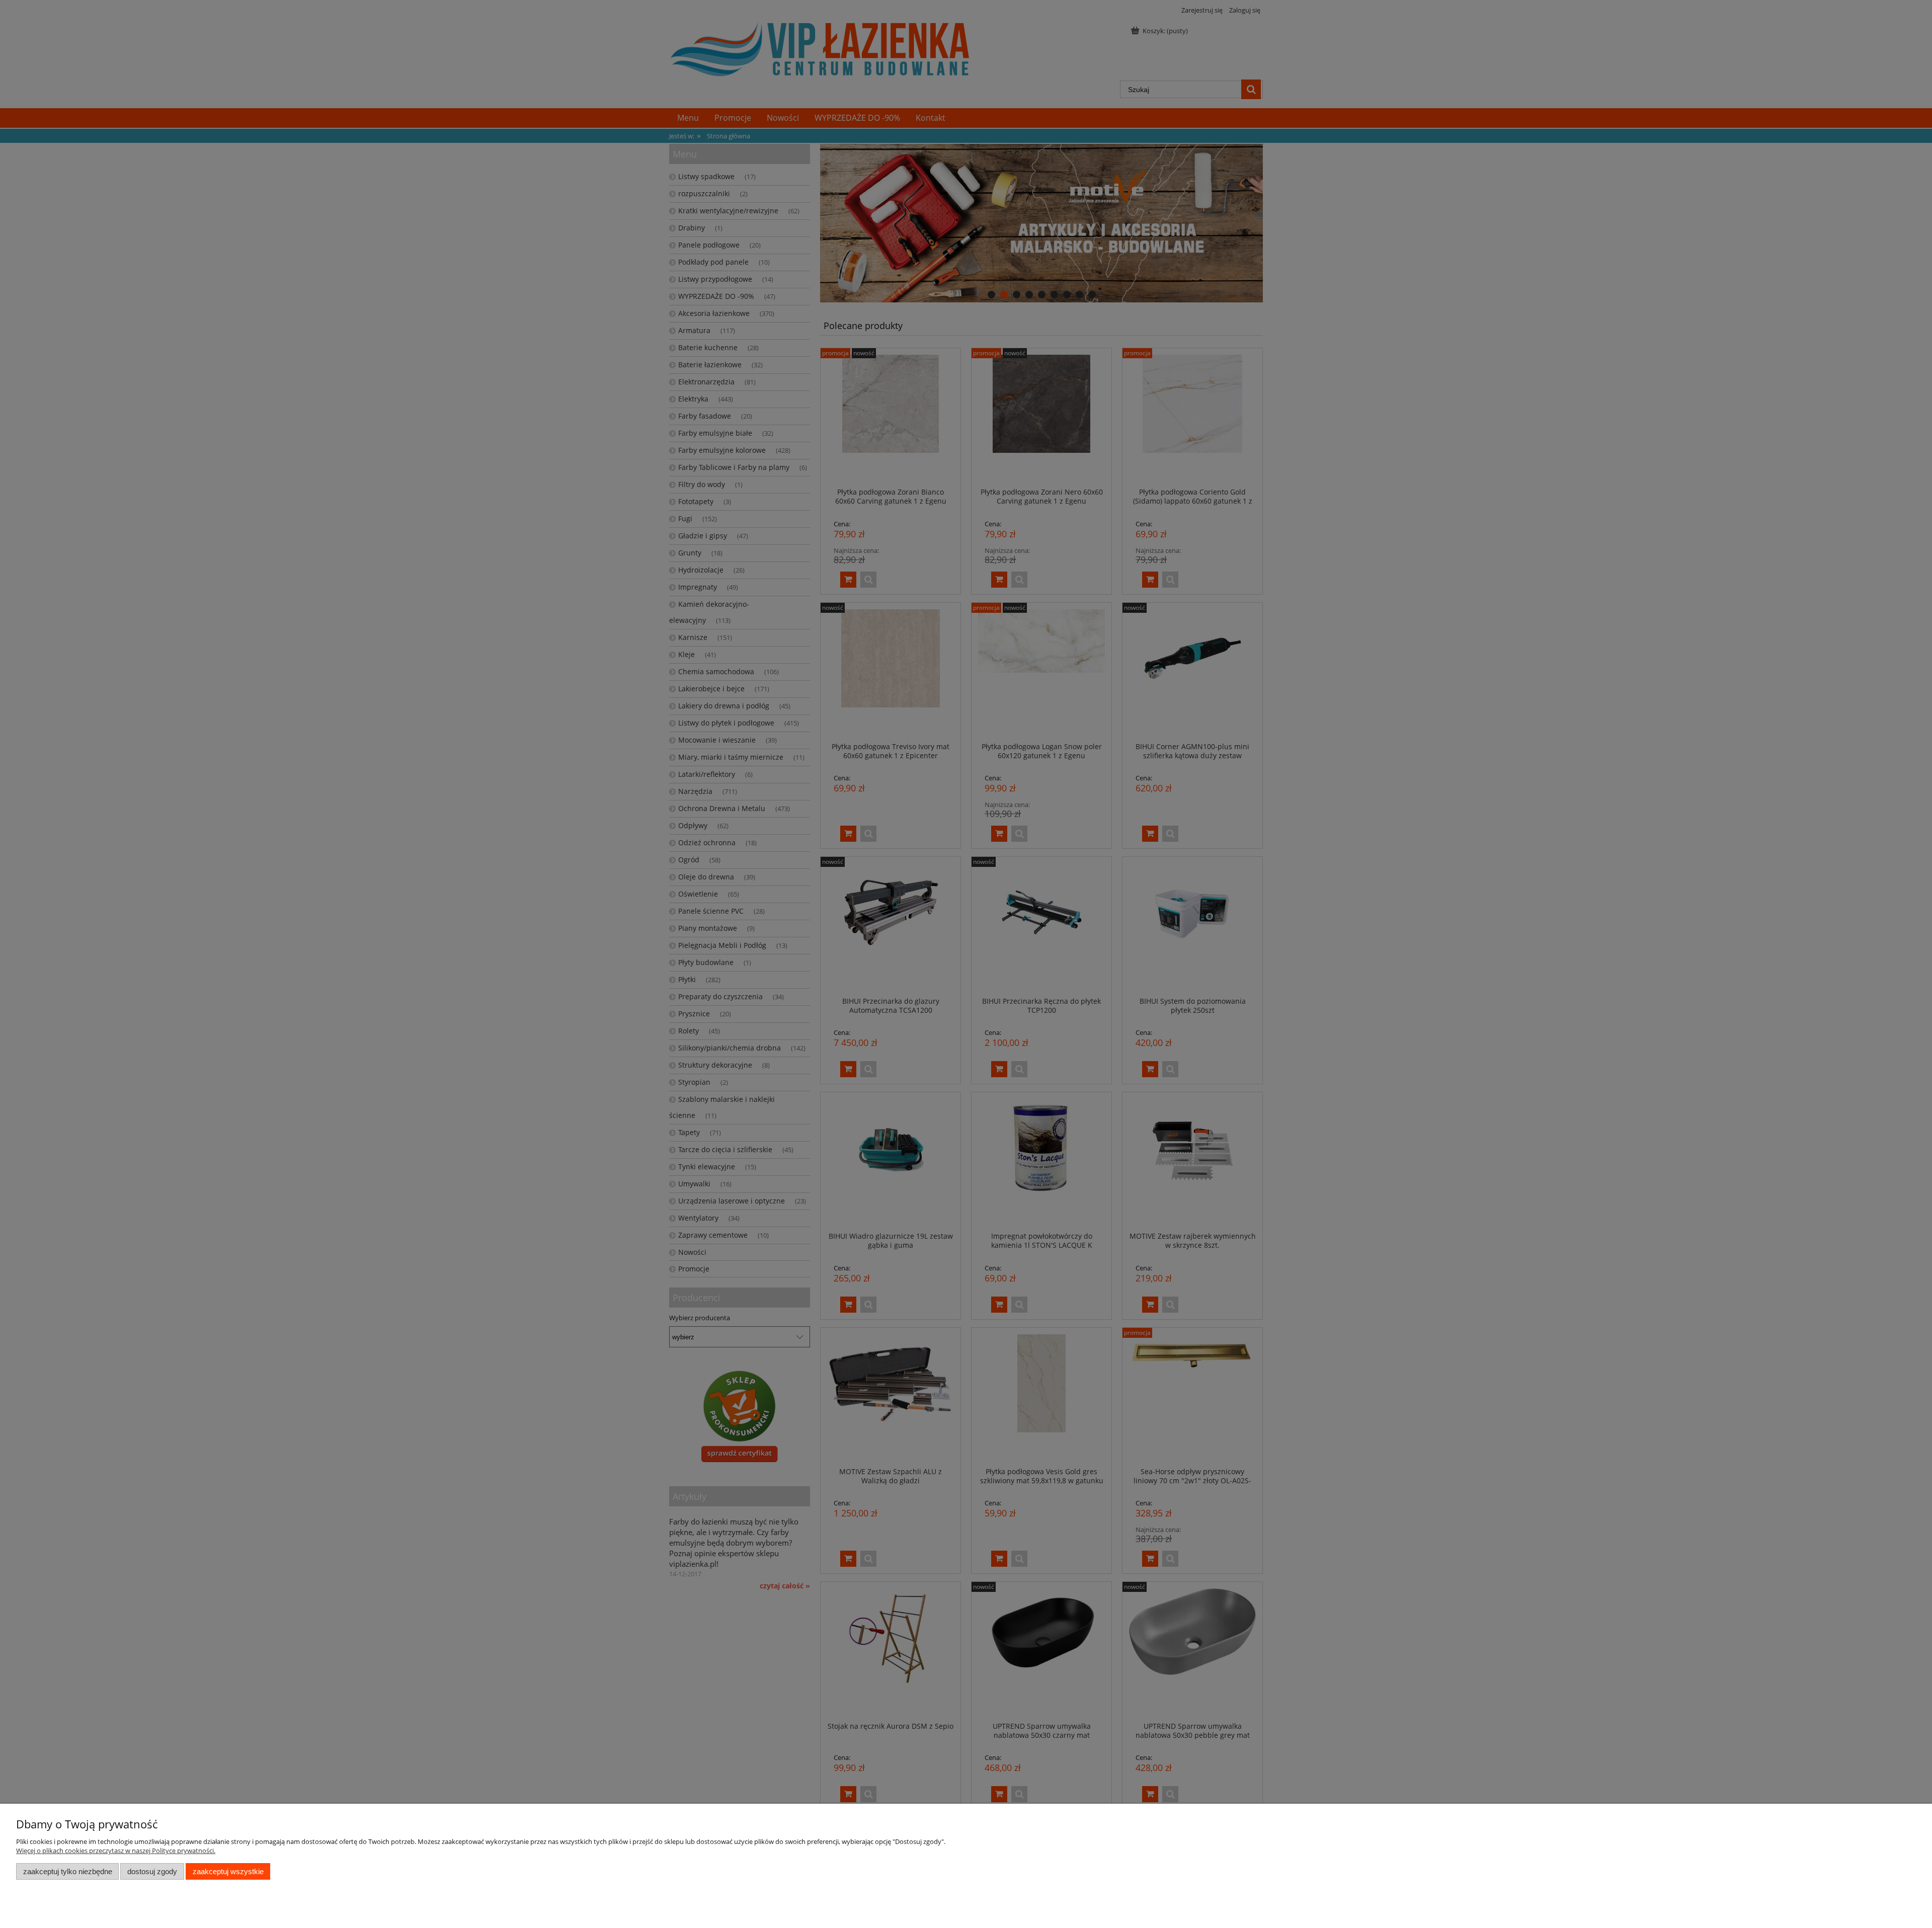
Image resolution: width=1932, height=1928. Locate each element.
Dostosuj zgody (152, 1871)
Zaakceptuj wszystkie (228, 1871)
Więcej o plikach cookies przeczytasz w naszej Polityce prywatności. (116, 1851)
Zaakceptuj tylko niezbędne (68, 1871)
